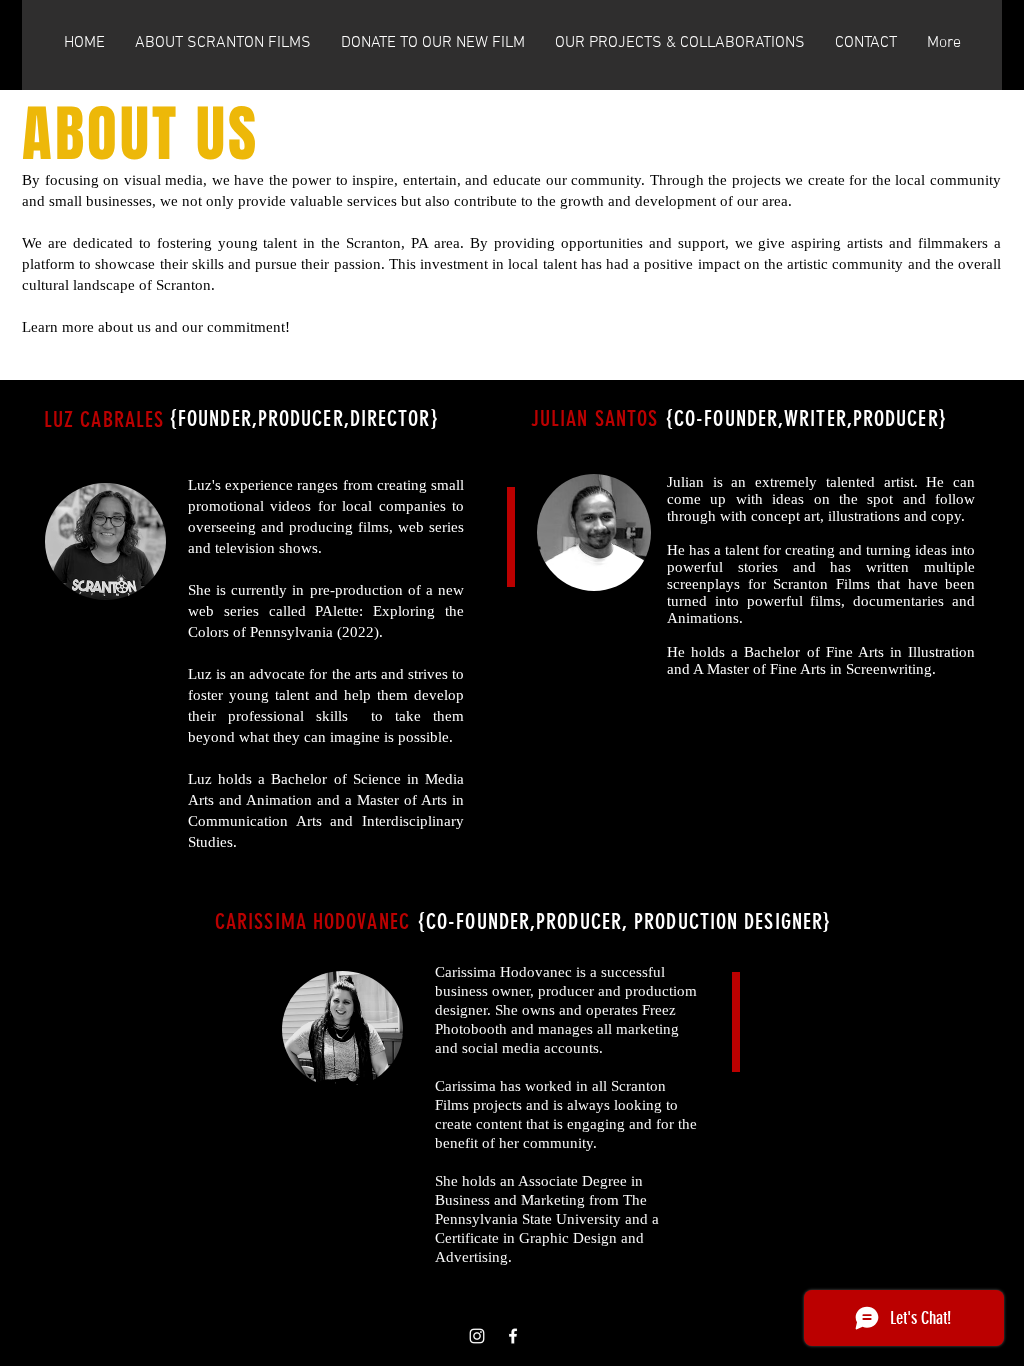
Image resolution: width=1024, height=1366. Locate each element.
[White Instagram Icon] (477, 1336)
